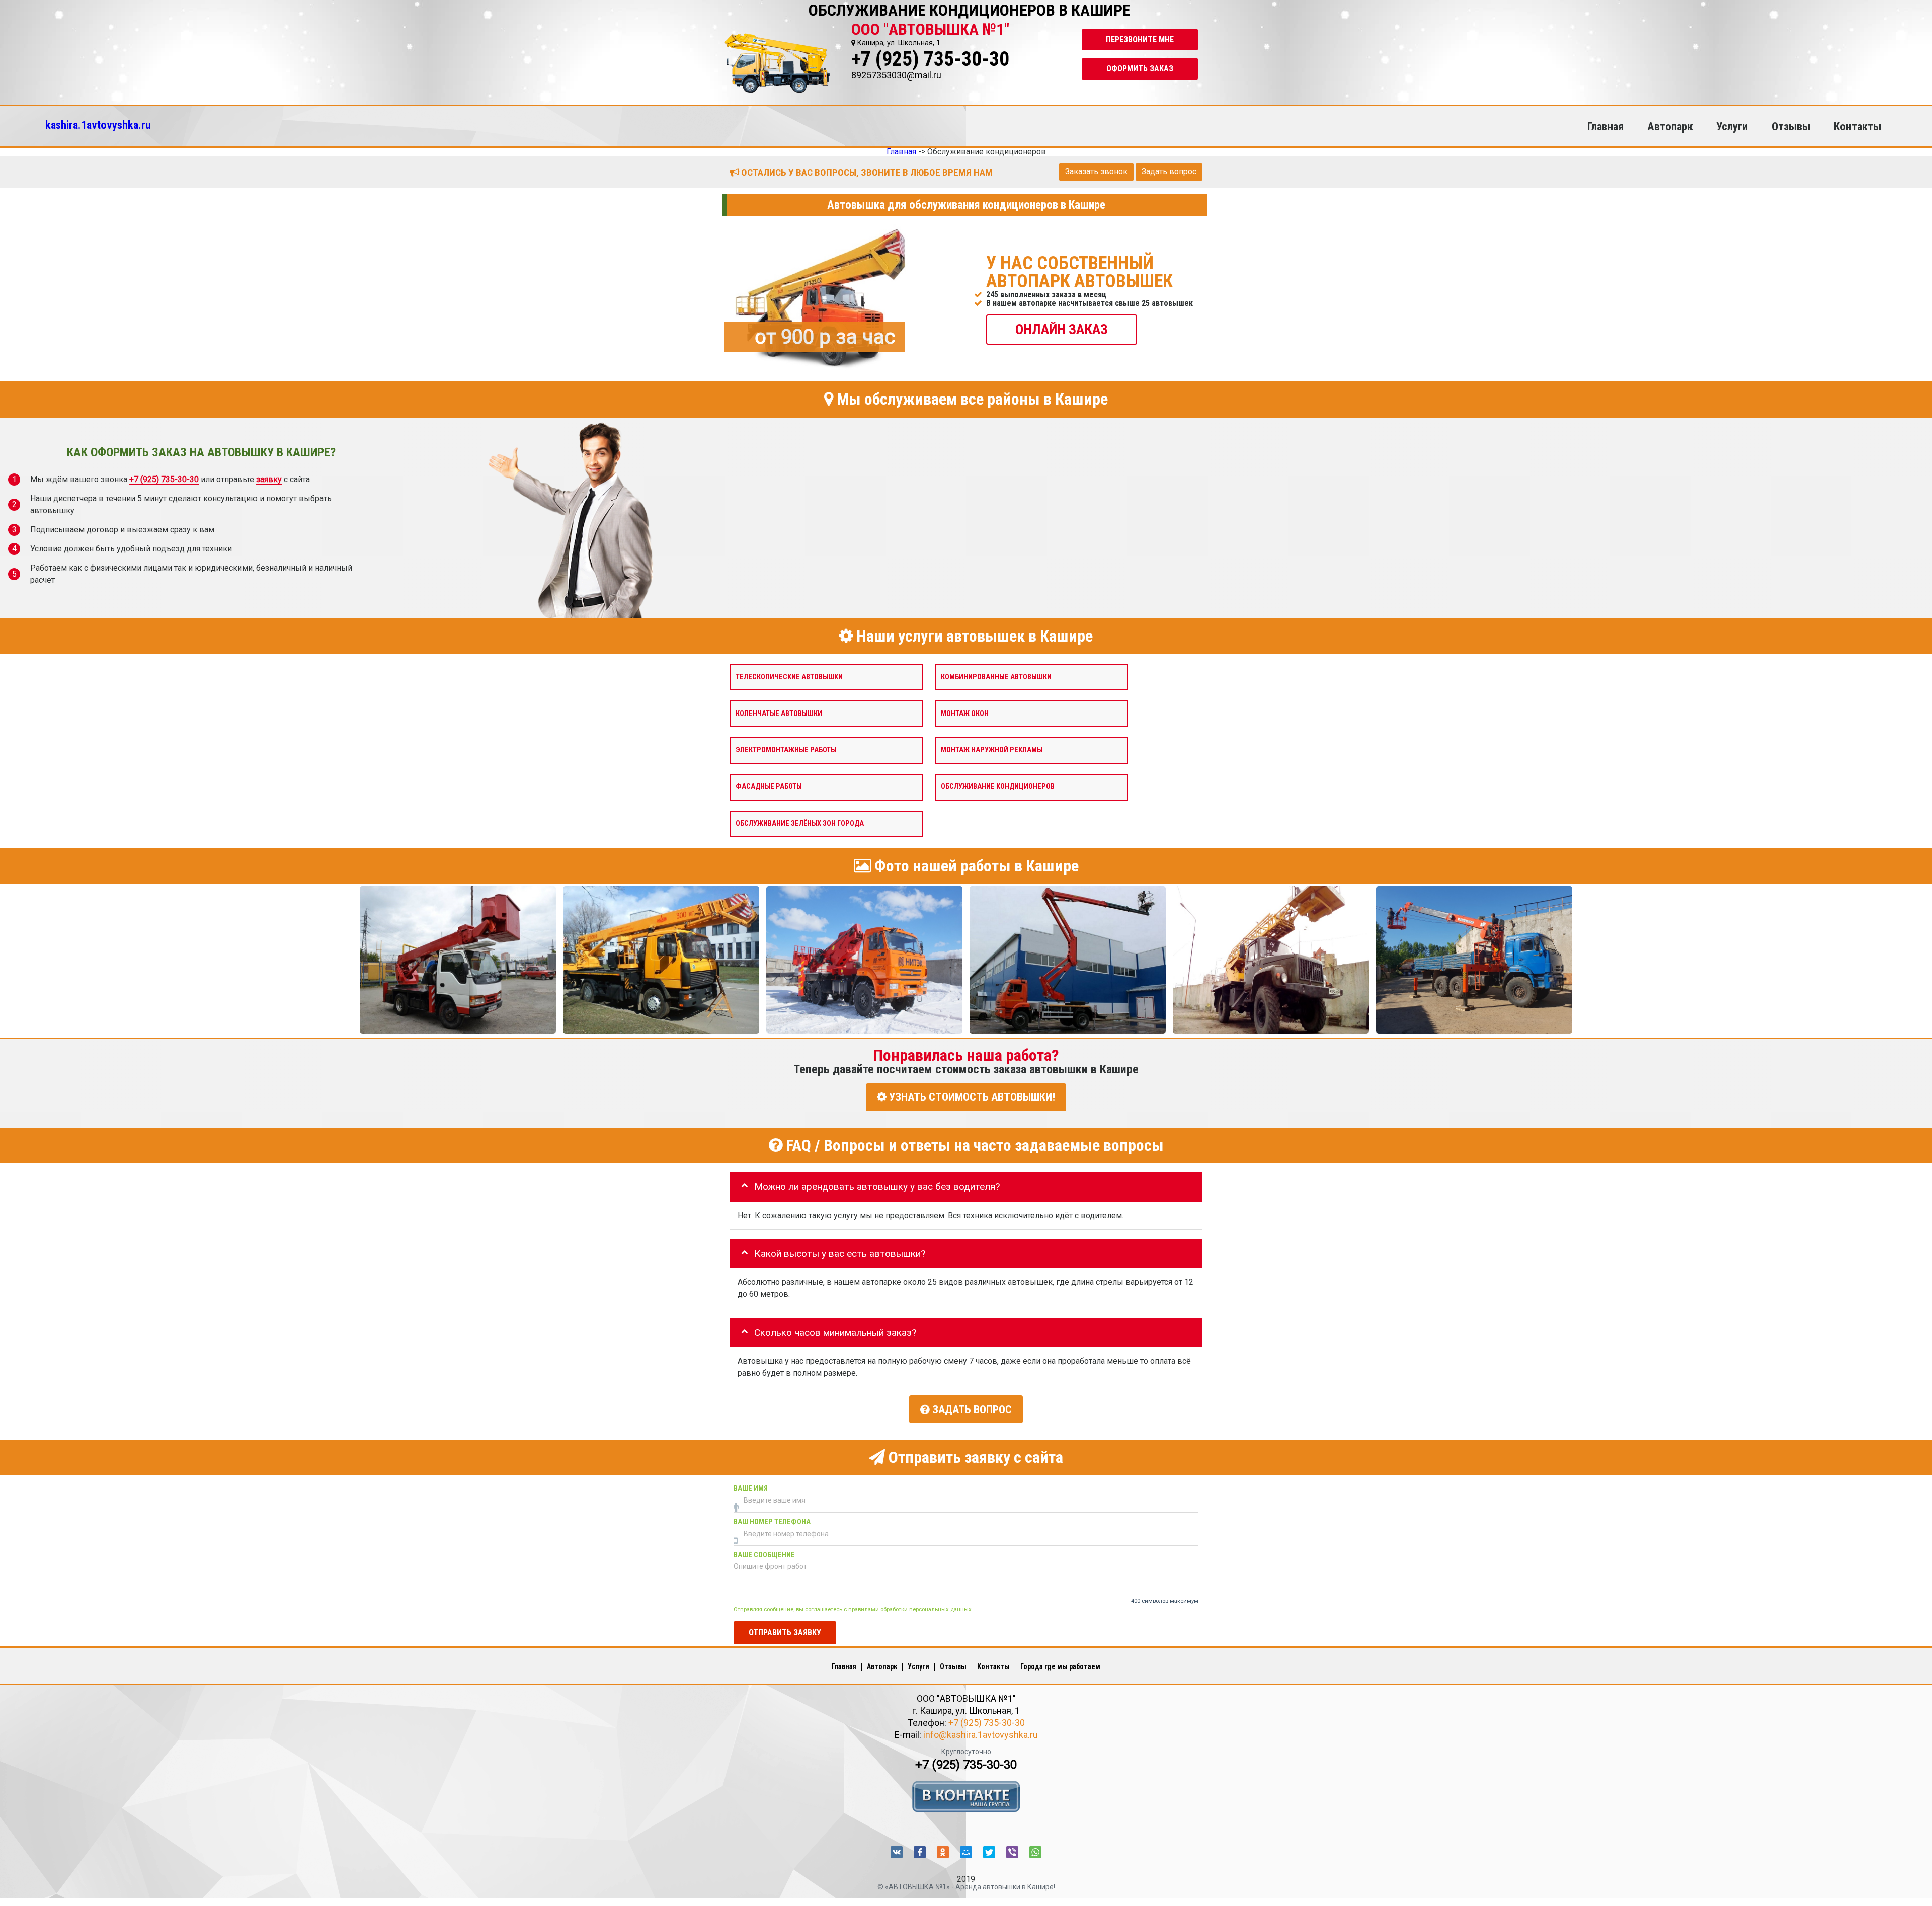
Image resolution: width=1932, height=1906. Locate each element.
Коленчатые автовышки (779, 713)
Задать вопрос (1169, 171)
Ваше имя (751, 1488)
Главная (1605, 126)
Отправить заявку (785, 1632)
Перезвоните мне (1140, 39)
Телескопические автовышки (789, 677)
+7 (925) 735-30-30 (930, 59)
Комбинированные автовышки (996, 677)
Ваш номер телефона (772, 1521)
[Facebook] (920, 1852)
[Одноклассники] (943, 1852)
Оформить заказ (1140, 69)
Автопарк (1670, 126)
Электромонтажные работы (786, 750)
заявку (269, 479)
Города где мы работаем (1060, 1666)
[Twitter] (989, 1852)
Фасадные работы (769, 787)
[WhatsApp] (1035, 1852)
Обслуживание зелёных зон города (800, 823)
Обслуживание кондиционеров (998, 787)
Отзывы (1791, 126)
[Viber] (1012, 1852)
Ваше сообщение (764, 1555)
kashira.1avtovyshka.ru (98, 125)
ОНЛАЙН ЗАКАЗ (1062, 329)
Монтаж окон (965, 713)
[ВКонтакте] (897, 1852)
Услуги (1732, 126)
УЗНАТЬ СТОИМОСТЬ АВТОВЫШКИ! (971, 1097)
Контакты (1858, 126)
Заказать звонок (1096, 171)
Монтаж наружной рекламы (992, 750)
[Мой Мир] (966, 1852)
